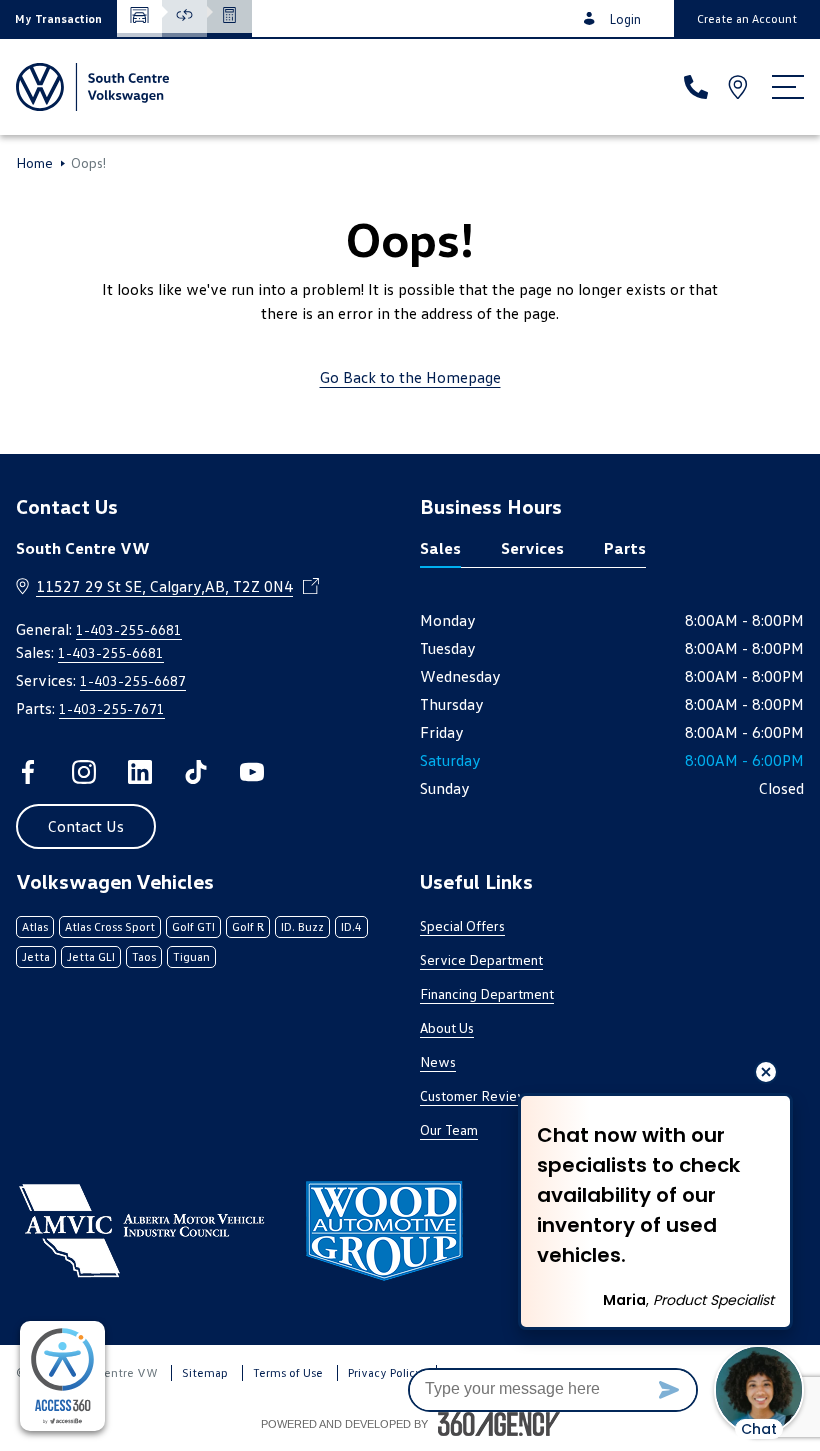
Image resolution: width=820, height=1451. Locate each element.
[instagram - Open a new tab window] (84, 772)
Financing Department (487, 993)
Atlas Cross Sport (110, 926)
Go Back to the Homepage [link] (410, 377)
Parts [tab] (625, 548)
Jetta (36, 956)
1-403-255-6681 (129, 629)
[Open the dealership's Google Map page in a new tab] (740, 87)
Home (34, 163)
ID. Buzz (302, 926)
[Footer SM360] (499, 1424)
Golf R (248, 926)
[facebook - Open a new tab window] (28, 772)
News (438, 1061)
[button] (58, 18)
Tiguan (191, 956)
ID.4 (351, 926)
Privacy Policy (385, 1372)
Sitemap (205, 1372)
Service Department (481, 959)
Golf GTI (193, 926)
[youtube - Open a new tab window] (252, 772)
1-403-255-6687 (133, 680)
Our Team (449, 1129)
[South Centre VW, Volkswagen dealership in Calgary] (92, 87)
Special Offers (462, 925)
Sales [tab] (440, 548)
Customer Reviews (477, 1095)
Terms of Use (288, 1372)
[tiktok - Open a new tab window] (196, 772)
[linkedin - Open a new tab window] (140, 772)
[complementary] (62, 1376)
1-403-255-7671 (112, 708)
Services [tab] (532, 548)
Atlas (35, 926)
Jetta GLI (91, 956)
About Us (447, 1027)
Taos (144, 956)
